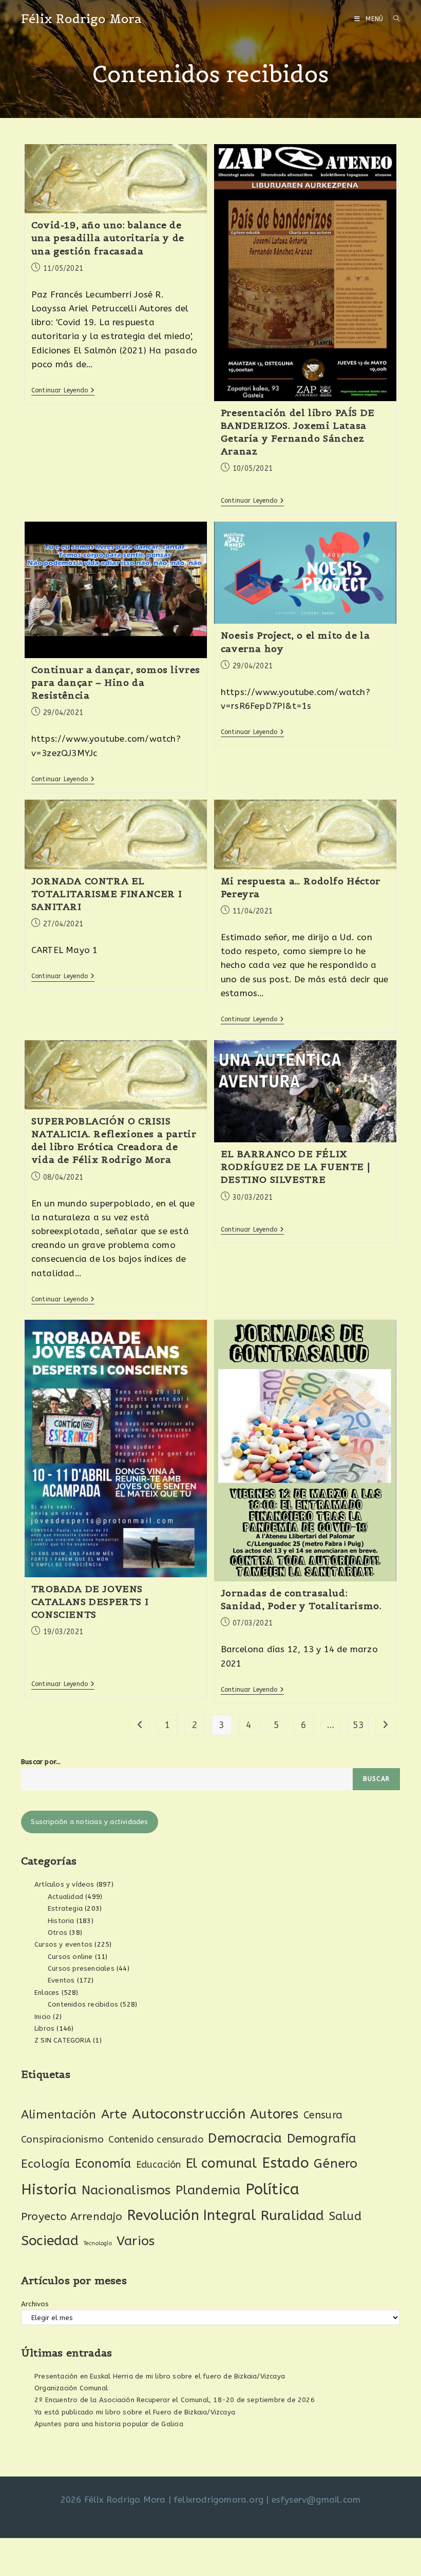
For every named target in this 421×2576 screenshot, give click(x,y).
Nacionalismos (126, 2190)
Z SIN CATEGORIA (63, 2040)
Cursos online (70, 1957)
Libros (44, 2028)
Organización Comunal (71, 2388)
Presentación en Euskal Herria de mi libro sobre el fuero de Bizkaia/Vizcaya (160, 2376)
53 (358, 1725)
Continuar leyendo (63, 390)
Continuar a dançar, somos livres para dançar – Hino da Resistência (116, 682)
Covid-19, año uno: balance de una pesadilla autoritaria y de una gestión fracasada (108, 238)
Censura (323, 2115)
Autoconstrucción (189, 2114)
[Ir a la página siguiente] (386, 1725)
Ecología (46, 2164)
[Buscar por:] (393, 19)
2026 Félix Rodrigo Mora (113, 2500)
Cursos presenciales (81, 1968)
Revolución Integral (192, 2215)
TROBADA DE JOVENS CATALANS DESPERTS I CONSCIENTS (90, 1602)
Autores (274, 2114)
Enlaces (47, 1993)
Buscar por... (41, 1762)
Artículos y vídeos (64, 1884)
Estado (285, 2163)
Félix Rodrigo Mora (82, 19)
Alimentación (59, 2115)
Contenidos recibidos (83, 2004)
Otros (58, 1933)
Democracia (245, 2138)
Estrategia (65, 1908)
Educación (159, 2165)
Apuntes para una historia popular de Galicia (109, 2424)
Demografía (322, 2138)
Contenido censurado (156, 2139)
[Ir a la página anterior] (140, 1725)
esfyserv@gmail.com (316, 2500)
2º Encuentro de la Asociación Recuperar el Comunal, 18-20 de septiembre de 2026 (175, 2400)
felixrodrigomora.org (218, 2500)
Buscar (376, 1779)
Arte (114, 2114)
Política (273, 2189)
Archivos (35, 2304)
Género (336, 2164)
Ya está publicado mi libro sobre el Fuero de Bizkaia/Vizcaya (135, 2412)
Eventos (61, 1980)
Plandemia (208, 2190)
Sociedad (50, 2241)
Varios (136, 2241)
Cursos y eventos (63, 1944)
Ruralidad (293, 2215)
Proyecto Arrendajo (72, 2217)
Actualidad (65, 1897)
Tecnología (98, 2243)
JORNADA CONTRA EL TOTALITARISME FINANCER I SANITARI (107, 894)
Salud (345, 2216)
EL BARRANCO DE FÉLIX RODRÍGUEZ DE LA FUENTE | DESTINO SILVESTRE (295, 1167)
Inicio (43, 2017)
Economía (103, 2164)
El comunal (222, 2163)
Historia (61, 1921)
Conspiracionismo (62, 2139)
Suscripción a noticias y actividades (89, 1822)
